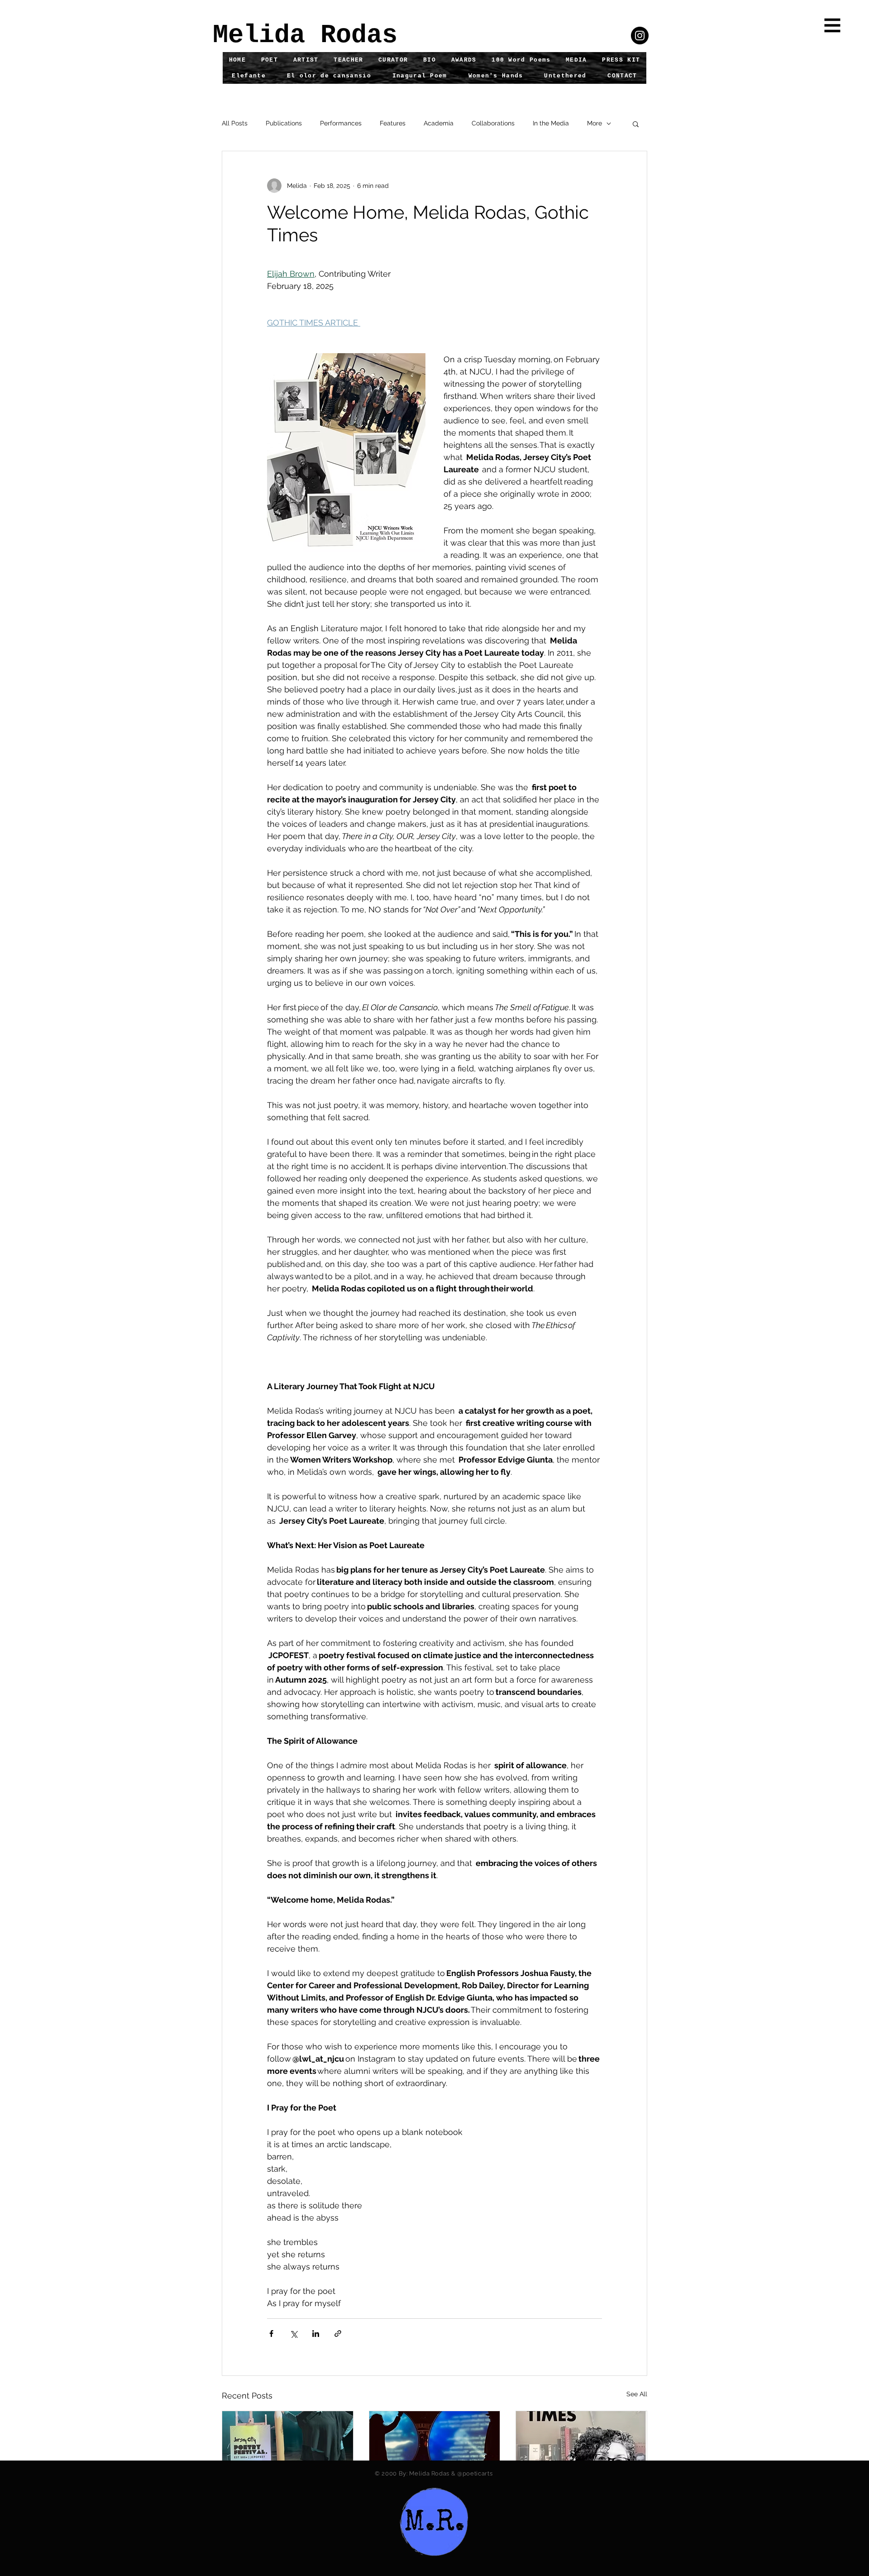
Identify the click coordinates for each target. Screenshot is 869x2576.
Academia (439, 123)
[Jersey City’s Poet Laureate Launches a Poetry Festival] (288, 2448)
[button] (833, 26)
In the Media (551, 123)
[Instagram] (640, 36)
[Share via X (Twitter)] (294, 2334)
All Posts (235, 123)
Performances (341, 123)
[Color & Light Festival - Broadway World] (435, 2448)
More (594, 123)
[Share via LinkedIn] (316, 2334)
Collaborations (493, 123)
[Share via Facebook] (271, 2334)
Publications (284, 123)
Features (393, 123)
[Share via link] (338, 2334)
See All (637, 2394)
